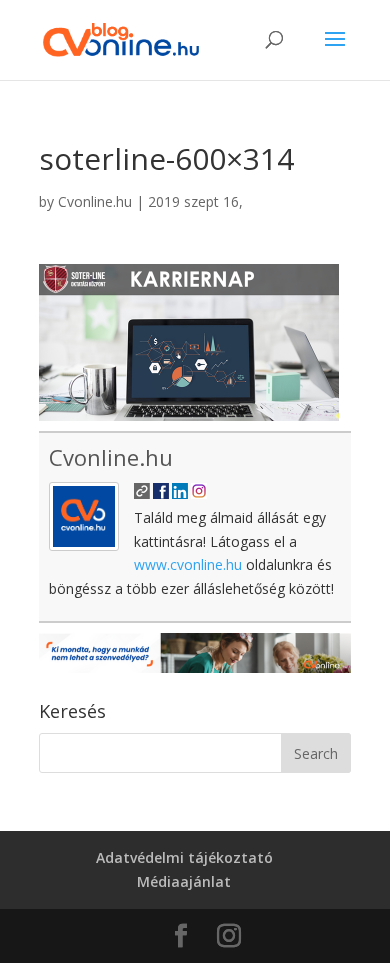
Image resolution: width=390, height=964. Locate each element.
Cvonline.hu (95, 201)
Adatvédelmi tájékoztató (184, 857)
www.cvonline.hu (188, 564)
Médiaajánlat (184, 881)
